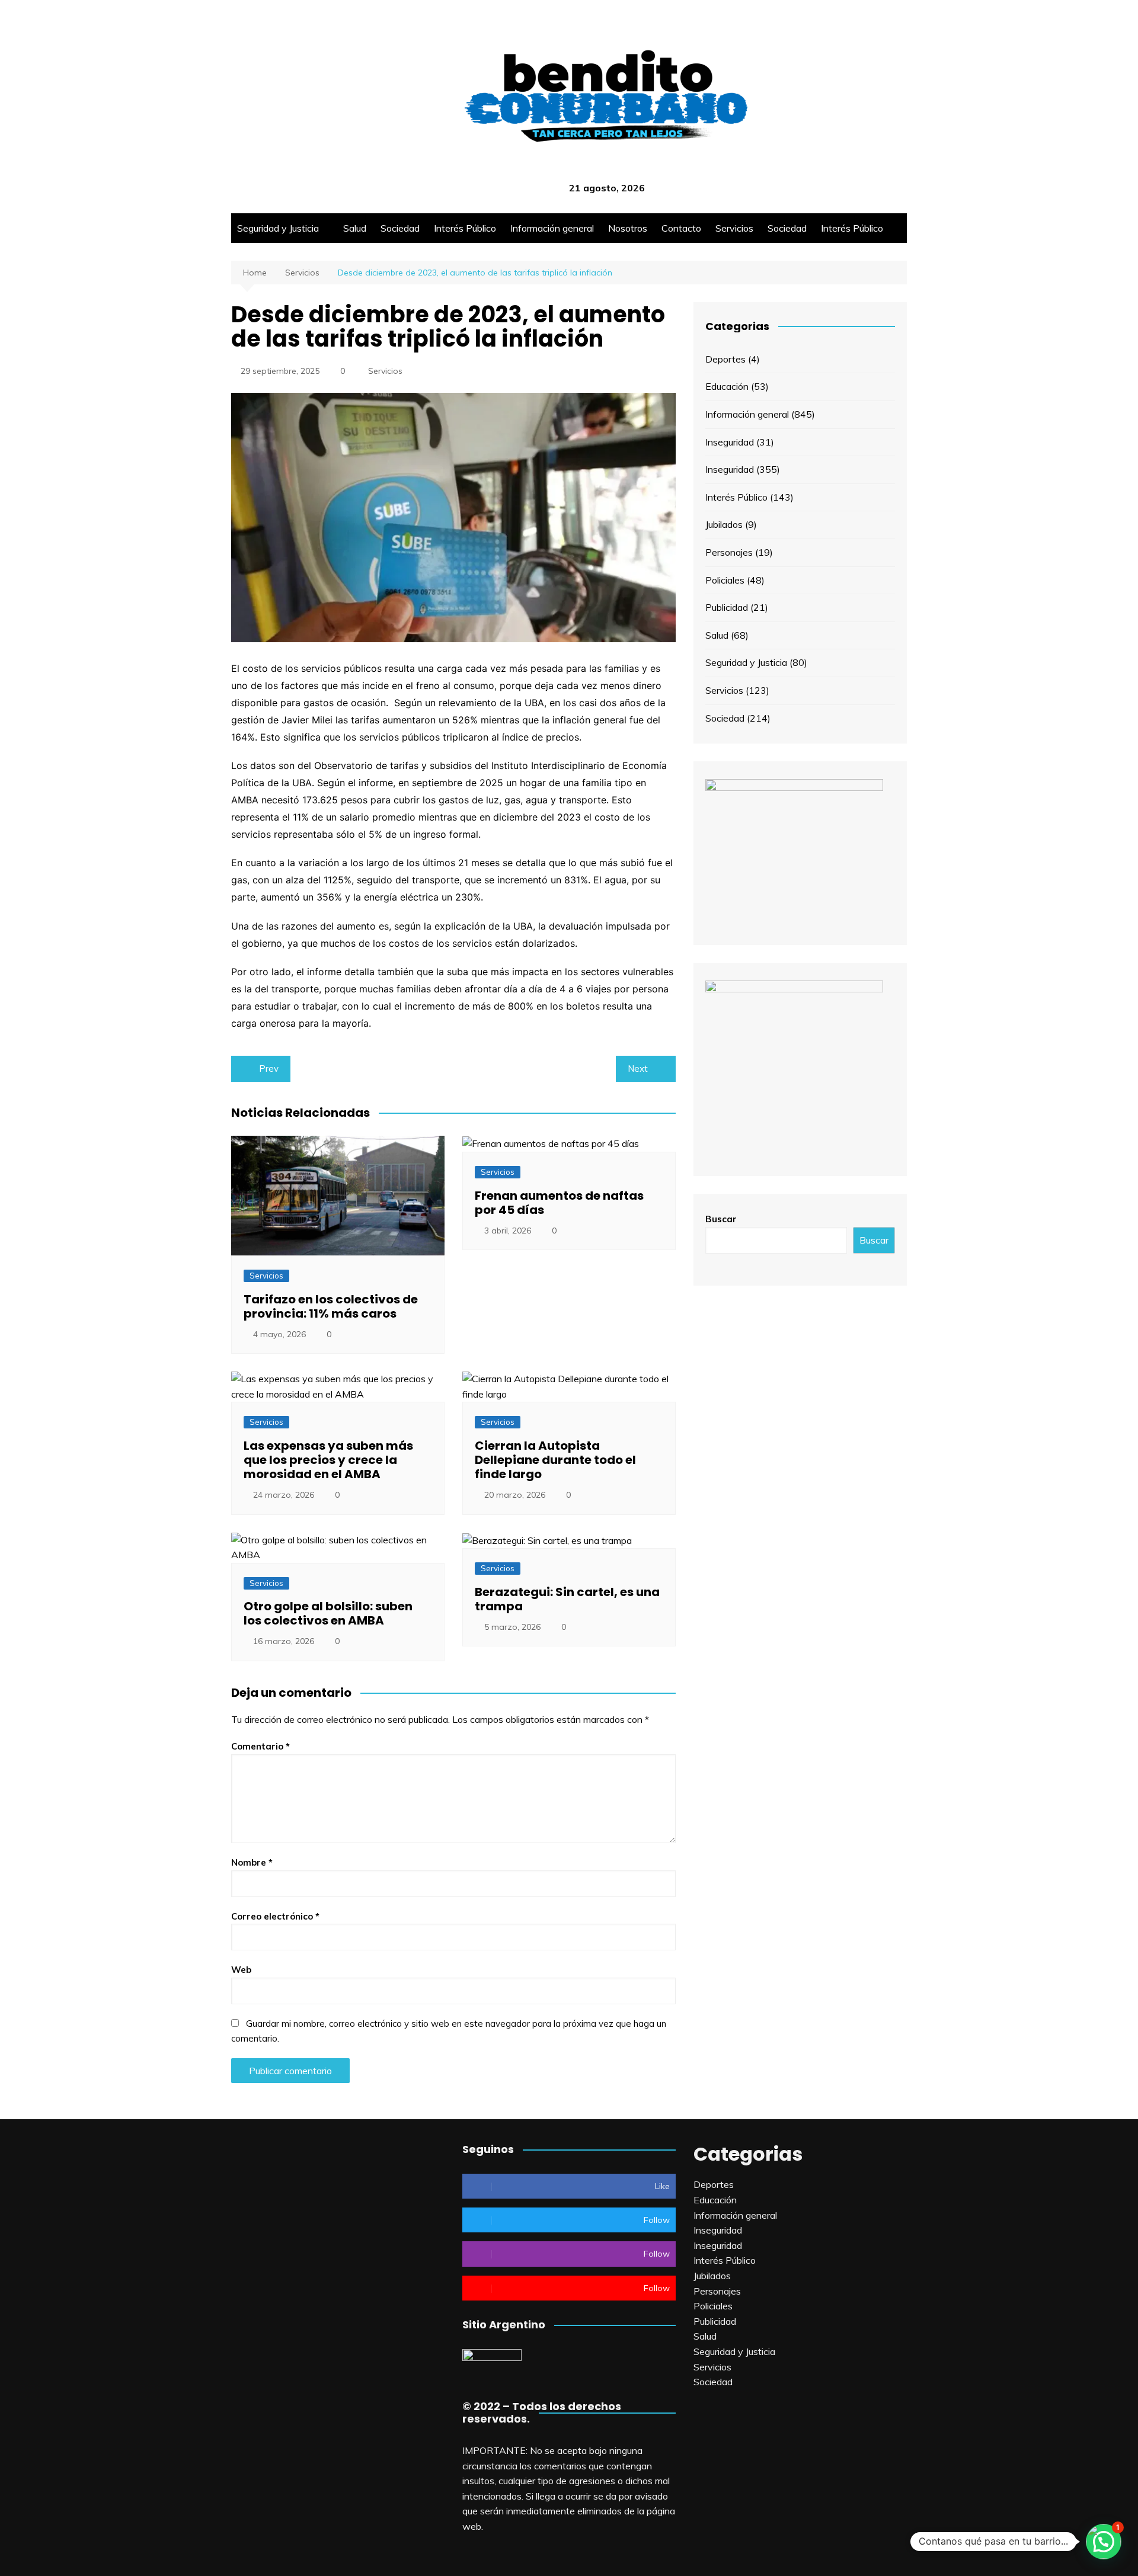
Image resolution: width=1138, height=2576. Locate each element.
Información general (552, 228)
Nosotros (628, 228)
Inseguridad (730, 442)
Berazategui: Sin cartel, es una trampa (567, 1599)
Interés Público (465, 228)
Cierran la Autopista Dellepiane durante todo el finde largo (555, 1460)
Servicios (734, 228)
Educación (727, 386)
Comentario (260, 1746)
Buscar (721, 1219)
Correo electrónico (275, 1916)
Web (241, 1970)
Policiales (725, 580)
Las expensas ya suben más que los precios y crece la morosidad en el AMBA (328, 1460)
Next (638, 1068)
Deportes (725, 359)
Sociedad (400, 228)
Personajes (729, 552)
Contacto (681, 228)
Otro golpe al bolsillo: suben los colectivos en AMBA (328, 1613)
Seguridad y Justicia (278, 228)
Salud (355, 228)
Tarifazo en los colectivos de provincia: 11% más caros (331, 1306)
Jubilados (724, 524)
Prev (269, 1068)
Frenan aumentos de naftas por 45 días (559, 1203)
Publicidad (727, 607)
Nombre (252, 1862)
